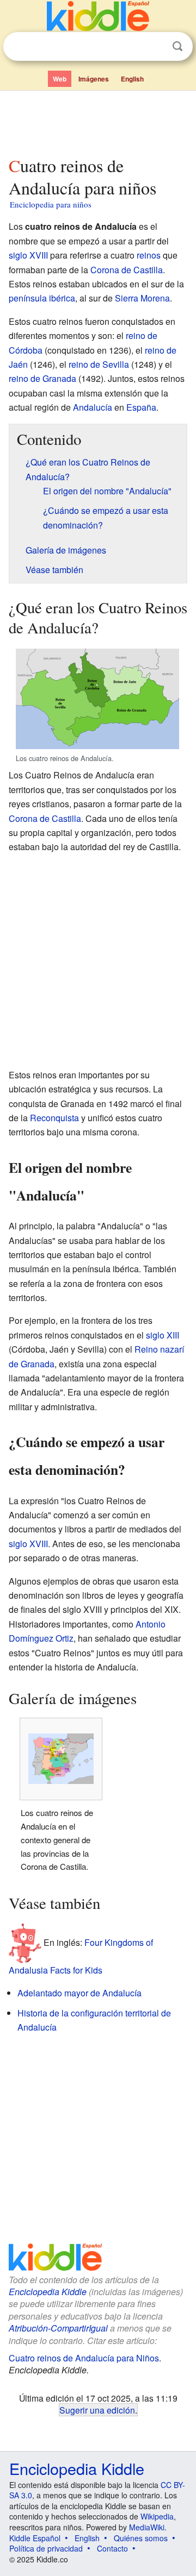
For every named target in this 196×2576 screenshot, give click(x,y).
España (141, 407)
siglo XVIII (28, 255)
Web (60, 79)
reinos (149, 255)
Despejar (155, 47)
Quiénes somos (141, 2538)
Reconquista (54, 1118)
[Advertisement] (98, 121)
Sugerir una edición (97, 2410)
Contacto (112, 2548)
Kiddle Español (35, 2538)
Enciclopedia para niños (51, 204)
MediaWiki (147, 2527)
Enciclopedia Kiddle (48, 2292)
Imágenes (94, 79)
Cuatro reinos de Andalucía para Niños (84, 2358)
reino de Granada (42, 378)
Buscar (177, 46)
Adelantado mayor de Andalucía (79, 1993)
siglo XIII (163, 1335)
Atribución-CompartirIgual (58, 2328)
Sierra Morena (142, 298)
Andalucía (93, 407)
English (132, 79)
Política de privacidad (46, 2548)
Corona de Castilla (127, 270)
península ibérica (42, 298)
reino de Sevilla (99, 364)
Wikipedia (157, 2516)
